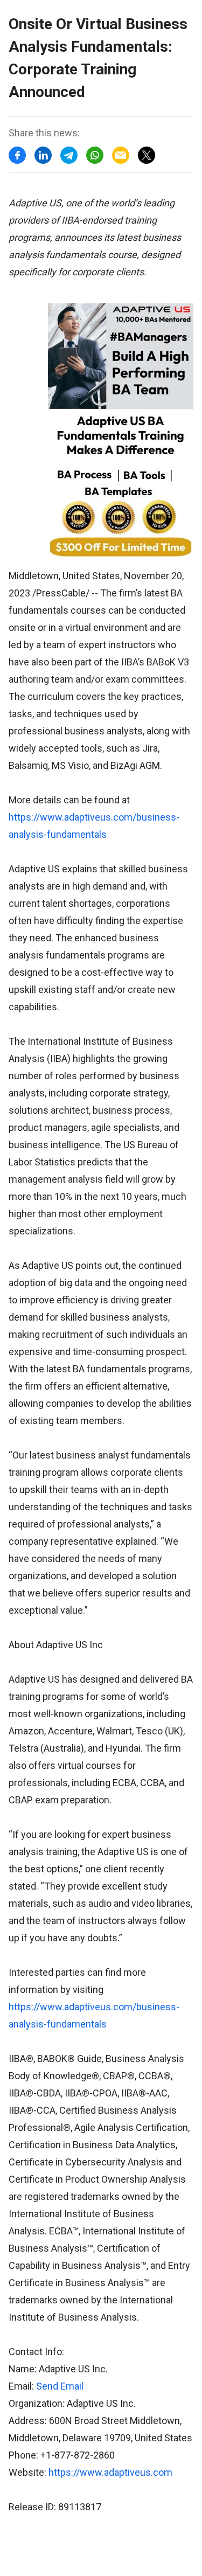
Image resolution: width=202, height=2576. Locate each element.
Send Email (60, 2386)
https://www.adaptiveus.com (110, 2472)
